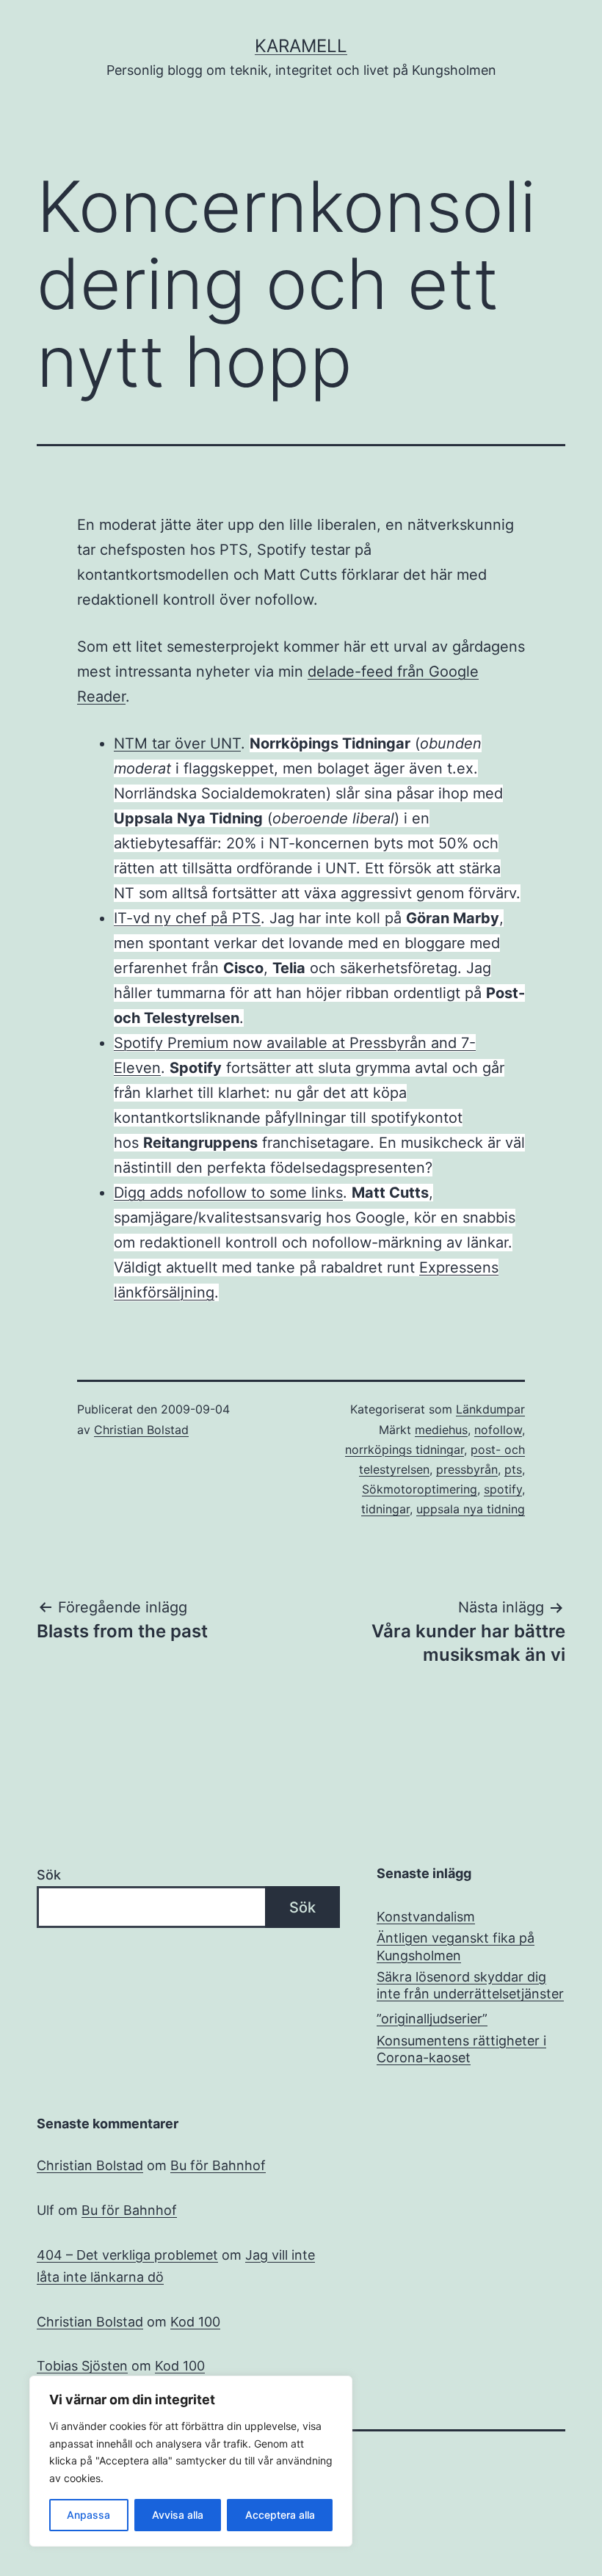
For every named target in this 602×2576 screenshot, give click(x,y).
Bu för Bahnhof (218, 2165)
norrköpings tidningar (405, 1449)
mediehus (441, 1430)
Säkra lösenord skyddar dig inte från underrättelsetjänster (470, 1985)
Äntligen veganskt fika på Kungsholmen (456, 1946)
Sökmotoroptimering (420, 1489)
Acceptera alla (280, 2515)
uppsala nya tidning (471, 1509)
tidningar (385, 1509)
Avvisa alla (178, 2515)
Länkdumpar (490, 1409)
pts (513, 1469)
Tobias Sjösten (82, 2366)
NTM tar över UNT (177, 743)
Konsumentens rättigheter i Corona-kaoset (461, 2049)
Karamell (301, 46)
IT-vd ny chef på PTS (187, 918)
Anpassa (88, 2515)
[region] (191, 2461)
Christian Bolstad (141, 1430)
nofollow (498, 1430)
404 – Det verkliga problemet (127, 2255)
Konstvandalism (426, 1917)
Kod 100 (195, 2322)
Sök (49, 1875)
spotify (503, 1489)
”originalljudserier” (432, 2019)
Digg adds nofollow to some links (228, 1193)
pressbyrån (467, 1469)
